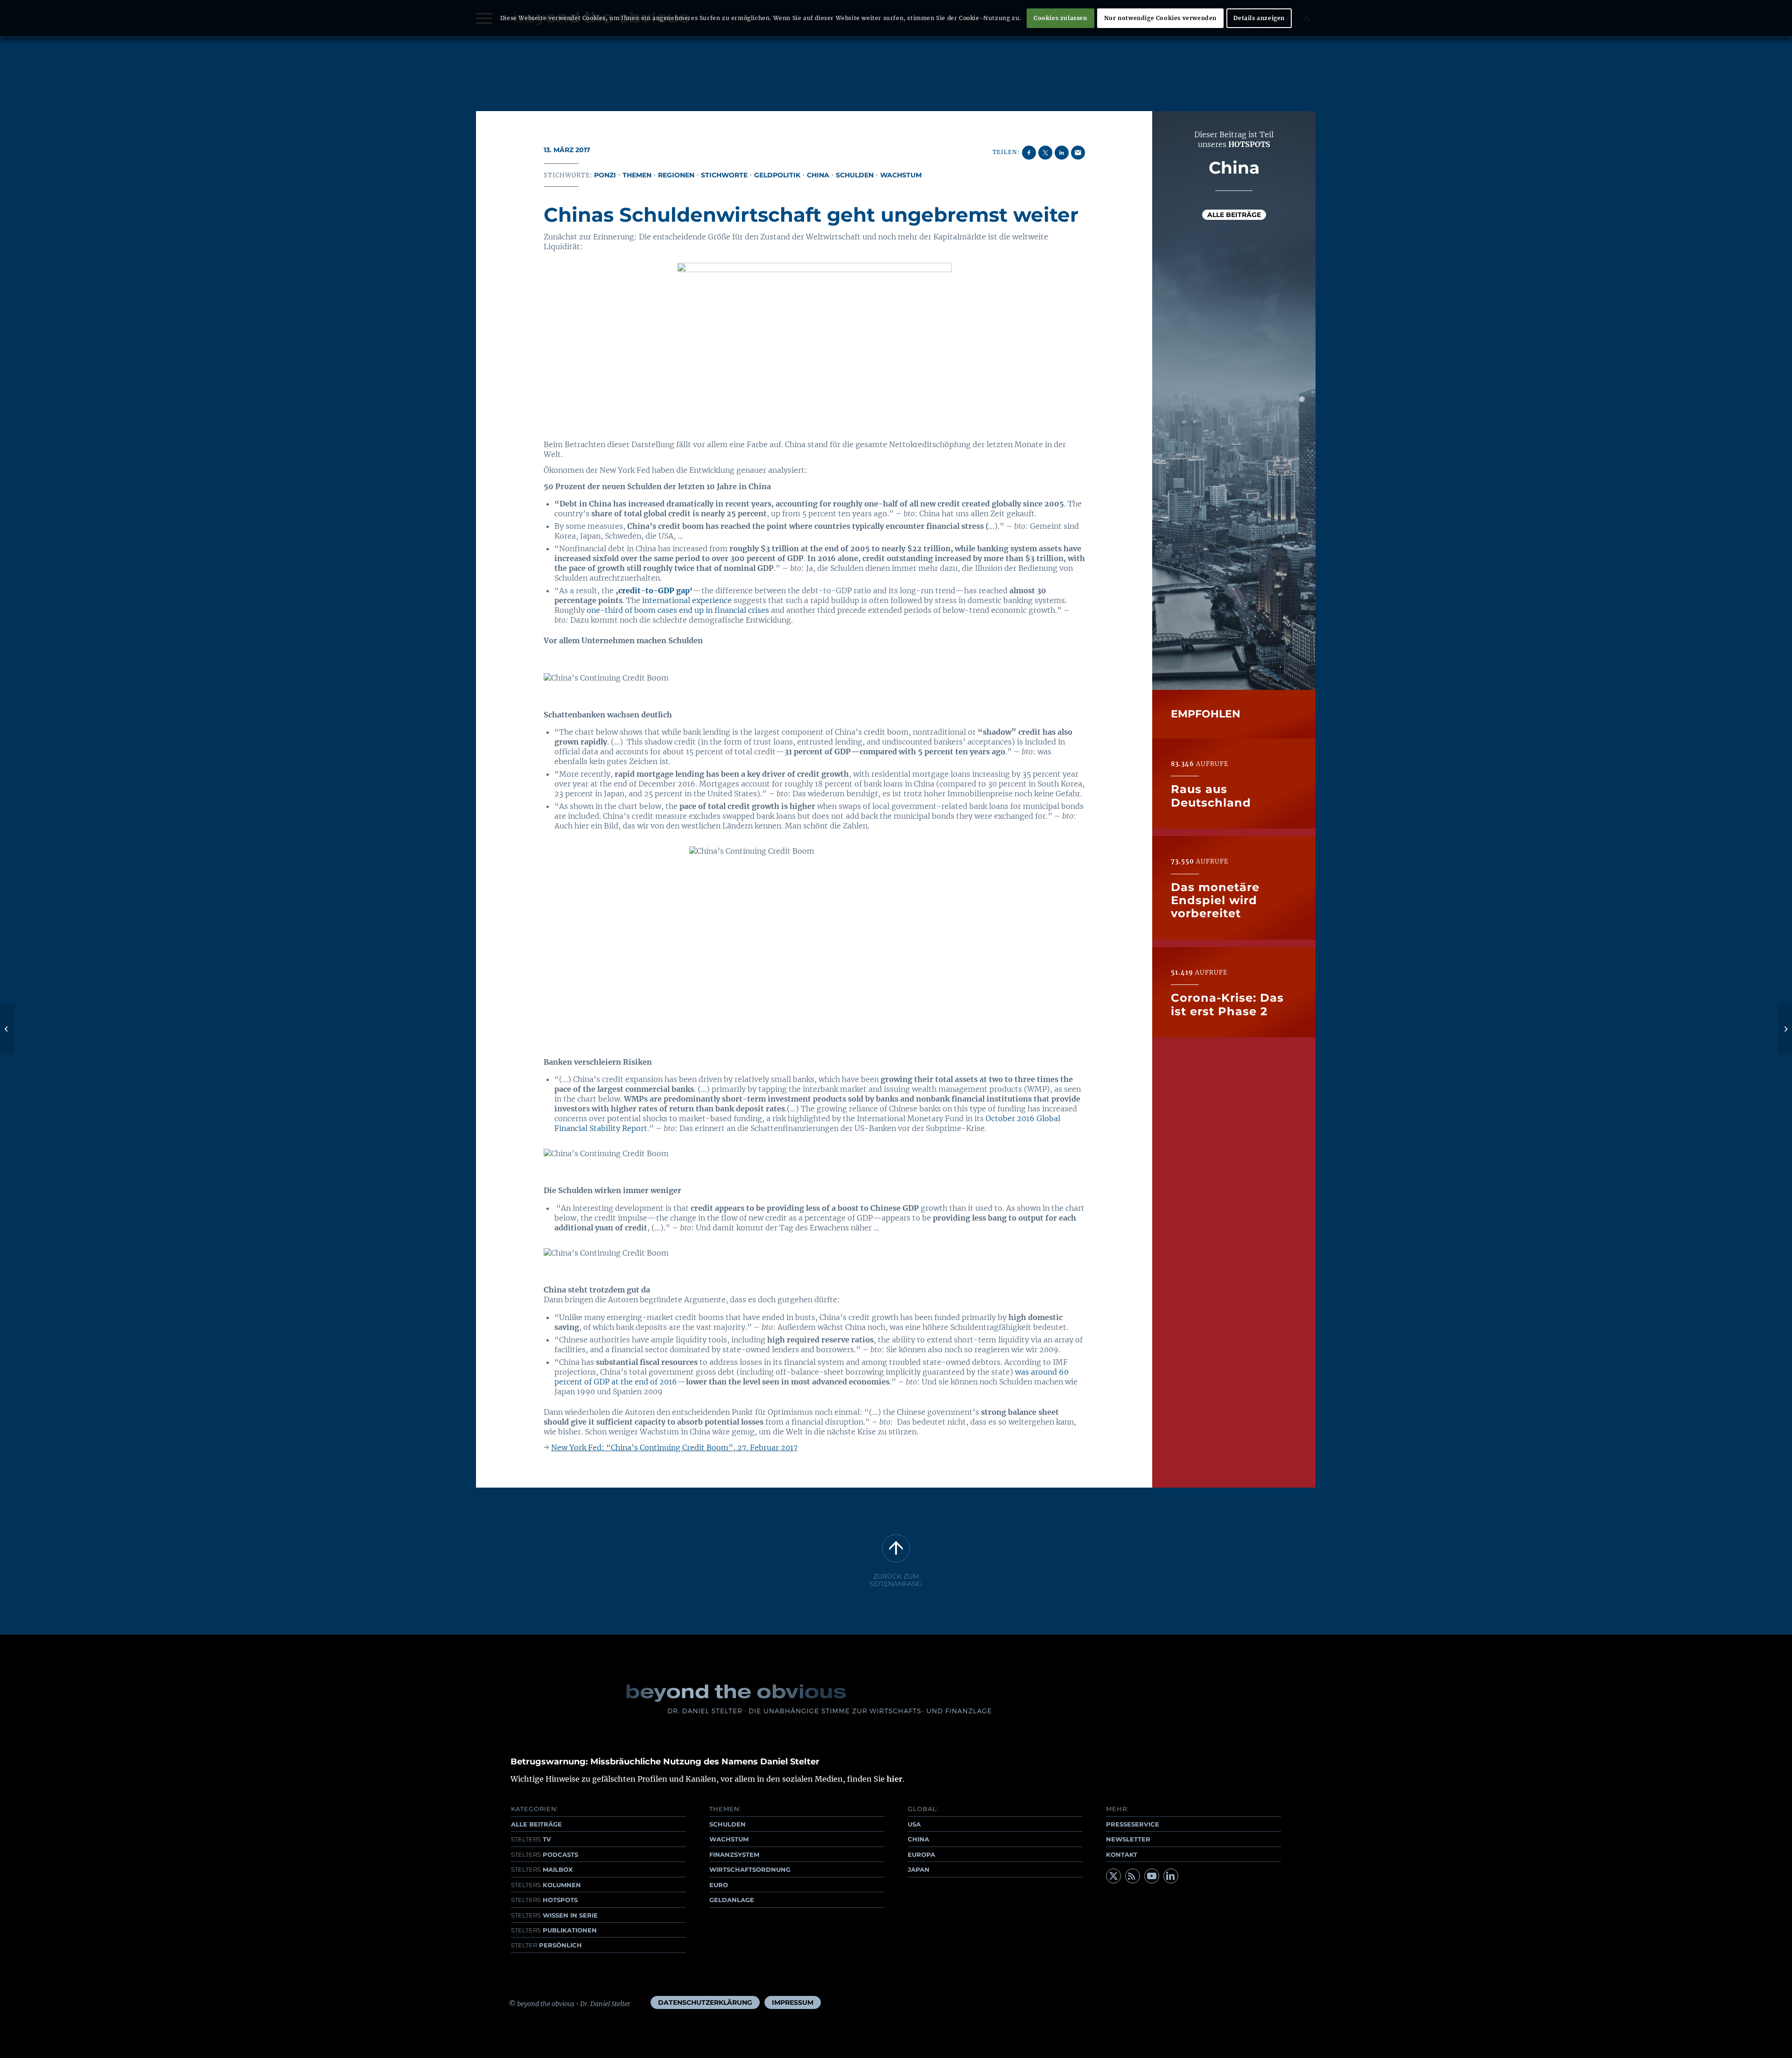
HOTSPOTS (544, 1900)
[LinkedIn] (1171, 1876)
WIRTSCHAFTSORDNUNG (750, 1869)
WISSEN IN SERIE (554, 1915)
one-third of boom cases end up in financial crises (678, 610)
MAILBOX (542, 1869)
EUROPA (921, 1854)
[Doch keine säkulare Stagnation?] (7, 1029)
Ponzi (605, 175)
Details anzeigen (1259, 18)
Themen (637, 175)
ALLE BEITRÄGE (536, 1824)
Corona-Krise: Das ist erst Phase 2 (1227, 1004)
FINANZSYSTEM (734, 1854)
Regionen (676, 175)
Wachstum (901, 175)
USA (914, 1824)
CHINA (918, 1839)
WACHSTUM (729, 1839)
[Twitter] (1113, 1876)
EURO (719, 1885)
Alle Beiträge (1234, 215)
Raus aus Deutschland (1211, 796)
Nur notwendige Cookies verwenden (1160, 18)
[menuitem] (705, 2002)
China (818, 175)
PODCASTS (545, 1854)
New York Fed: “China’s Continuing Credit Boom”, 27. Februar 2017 (674, 1447)
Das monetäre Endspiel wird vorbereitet (1215, 900)
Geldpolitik (777, 175)
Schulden (855, 175)
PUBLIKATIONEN (554, 1930)
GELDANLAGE (732, 1900)
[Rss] (1133, 1876)
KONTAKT (1122, 1854)
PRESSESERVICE (1133, 1824)
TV (531, 1839)
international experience (687, 600)
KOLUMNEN (546, 1885)
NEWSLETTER (1128, 1839)
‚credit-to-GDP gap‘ (654, 590)
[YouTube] (1152, 1876)
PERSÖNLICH (546, 1945)
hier (895, 1779)
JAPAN (919, 1869)
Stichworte (724, 175)
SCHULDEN (728, 1824)
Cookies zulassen (1060, 18)
